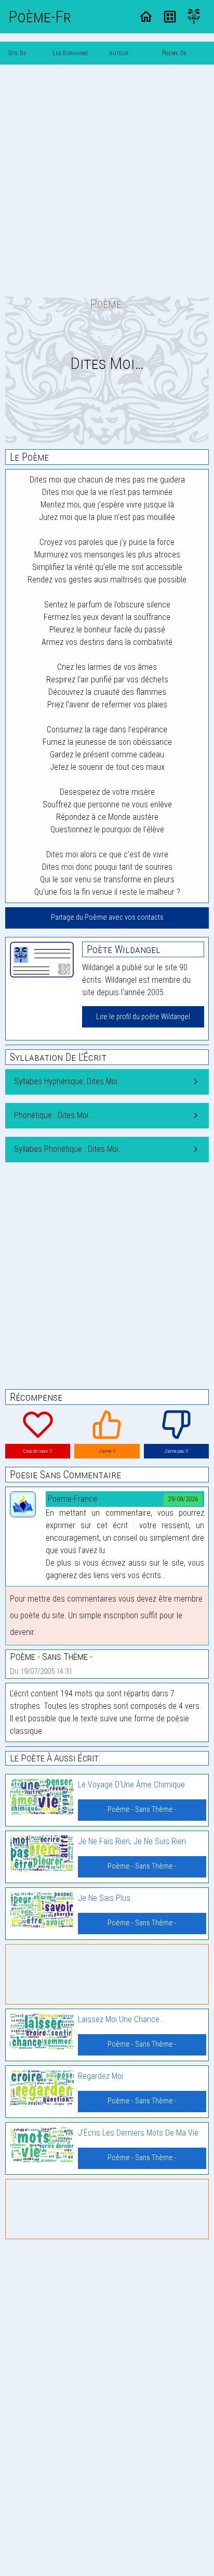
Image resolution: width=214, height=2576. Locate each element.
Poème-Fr (40, 17)
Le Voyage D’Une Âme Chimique (131, 1785)
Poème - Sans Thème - (142, 1810)
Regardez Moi (101, 2076)
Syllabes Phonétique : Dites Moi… (69, 1149)
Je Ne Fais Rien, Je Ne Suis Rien (132, 1841)
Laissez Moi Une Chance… (121, 2019)
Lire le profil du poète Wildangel (143, 1017)
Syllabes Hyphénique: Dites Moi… (68, 1081)
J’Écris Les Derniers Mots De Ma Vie (138, 2133)
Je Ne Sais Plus (104, 1898)
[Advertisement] (107, 180)
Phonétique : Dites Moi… (53, 1115)
